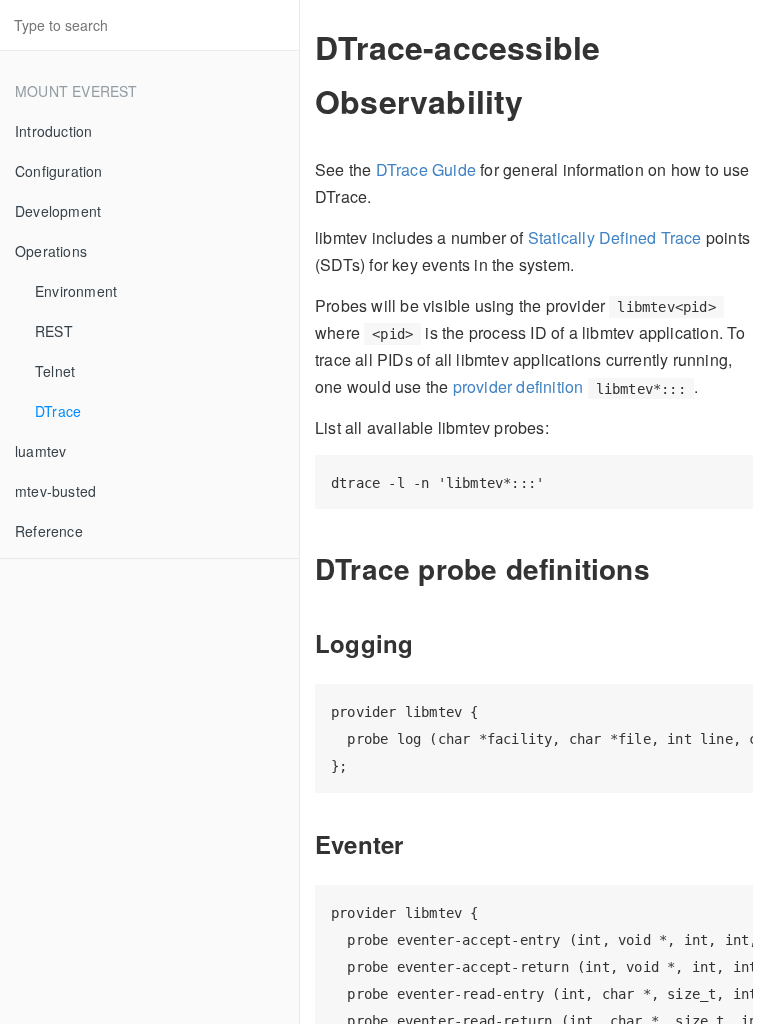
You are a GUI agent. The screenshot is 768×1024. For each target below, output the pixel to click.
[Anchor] (664, 568)
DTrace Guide (426, 169)
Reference (49, 531)
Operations (51, 251)
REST (54, 331)
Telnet (55, 371)
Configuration (59, 171)
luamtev (40, 451)
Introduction (53, 131)
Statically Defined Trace (615, 237)
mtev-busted (55, 491)
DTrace (58, 411)
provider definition (518, 386)
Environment (76, 291)
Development (58, 211)
